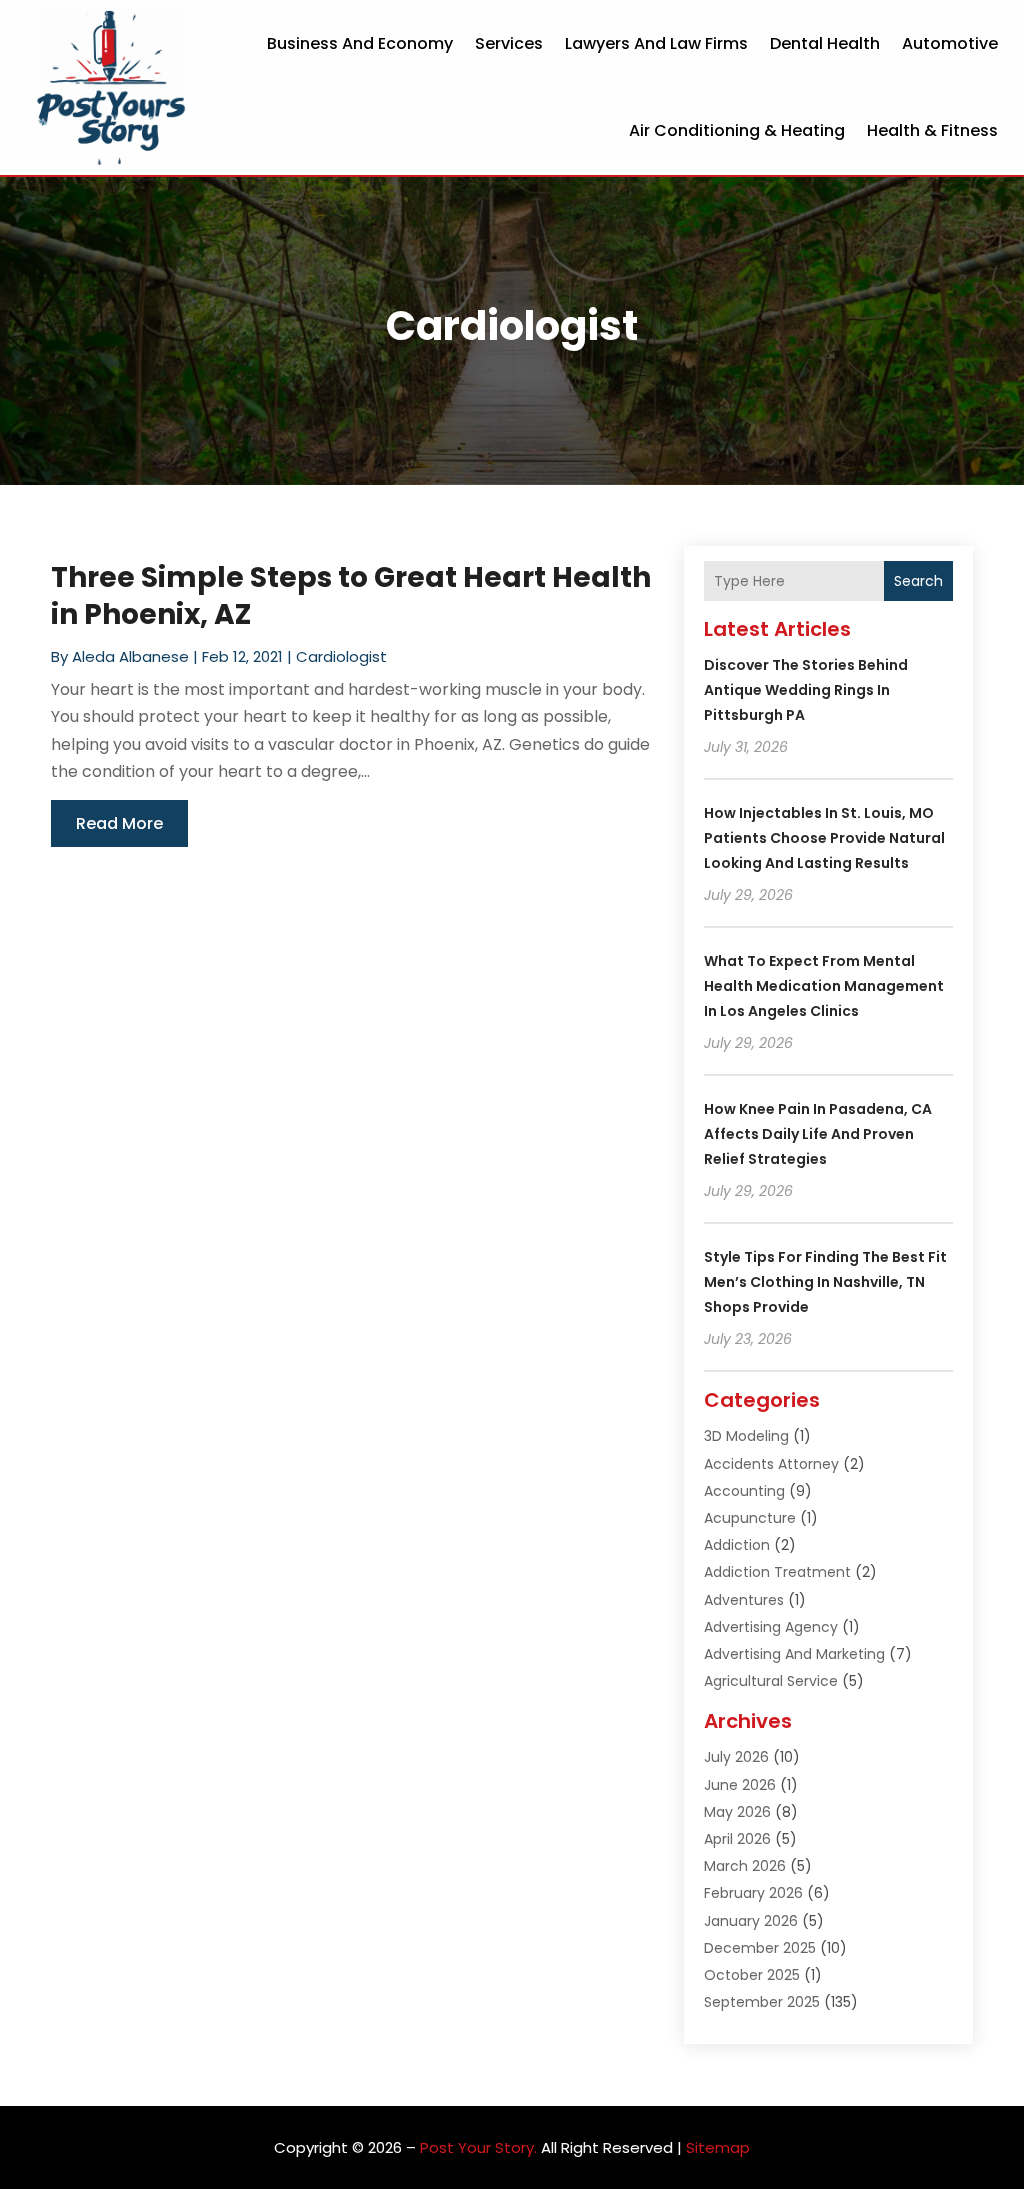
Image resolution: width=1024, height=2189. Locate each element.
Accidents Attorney (771, 1464)
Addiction (737, 1545)
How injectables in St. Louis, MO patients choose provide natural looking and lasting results (824, 838)
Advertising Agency (771, 1627)
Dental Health (825, 43)
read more (119, 823)
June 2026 (740, 1785)
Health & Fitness (932, 130)
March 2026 (745, 1866)
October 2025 (752, 1975)
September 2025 (762, 2002)
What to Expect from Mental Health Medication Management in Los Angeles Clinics (824, 986)
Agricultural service (771, 1681)
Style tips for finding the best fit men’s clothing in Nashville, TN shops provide (825, 1282)
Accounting (744, 1491)
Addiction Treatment (777, 1572)
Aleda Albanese (130, 656)
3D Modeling (746, 1436)
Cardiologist (341, 656)
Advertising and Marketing (794, 1654)
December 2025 (760, 1948)
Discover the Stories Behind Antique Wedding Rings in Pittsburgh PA (806, 690)
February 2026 (753, 1893)
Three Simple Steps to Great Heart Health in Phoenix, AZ (351, 595)
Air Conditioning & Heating (737, 130)
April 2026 (737, 1839)
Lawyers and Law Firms (656, 43)
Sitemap (718, 2147)
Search (918, 581)
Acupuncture (750, 1518)
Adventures (744, 1600)
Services (509, 43)
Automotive (950, 43)
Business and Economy (360, 43)
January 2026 (751, 1921)
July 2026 (736, 1757)
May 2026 (737, 1812)
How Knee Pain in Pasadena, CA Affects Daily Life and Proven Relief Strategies (818, 1134)
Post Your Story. (478, 2147)
